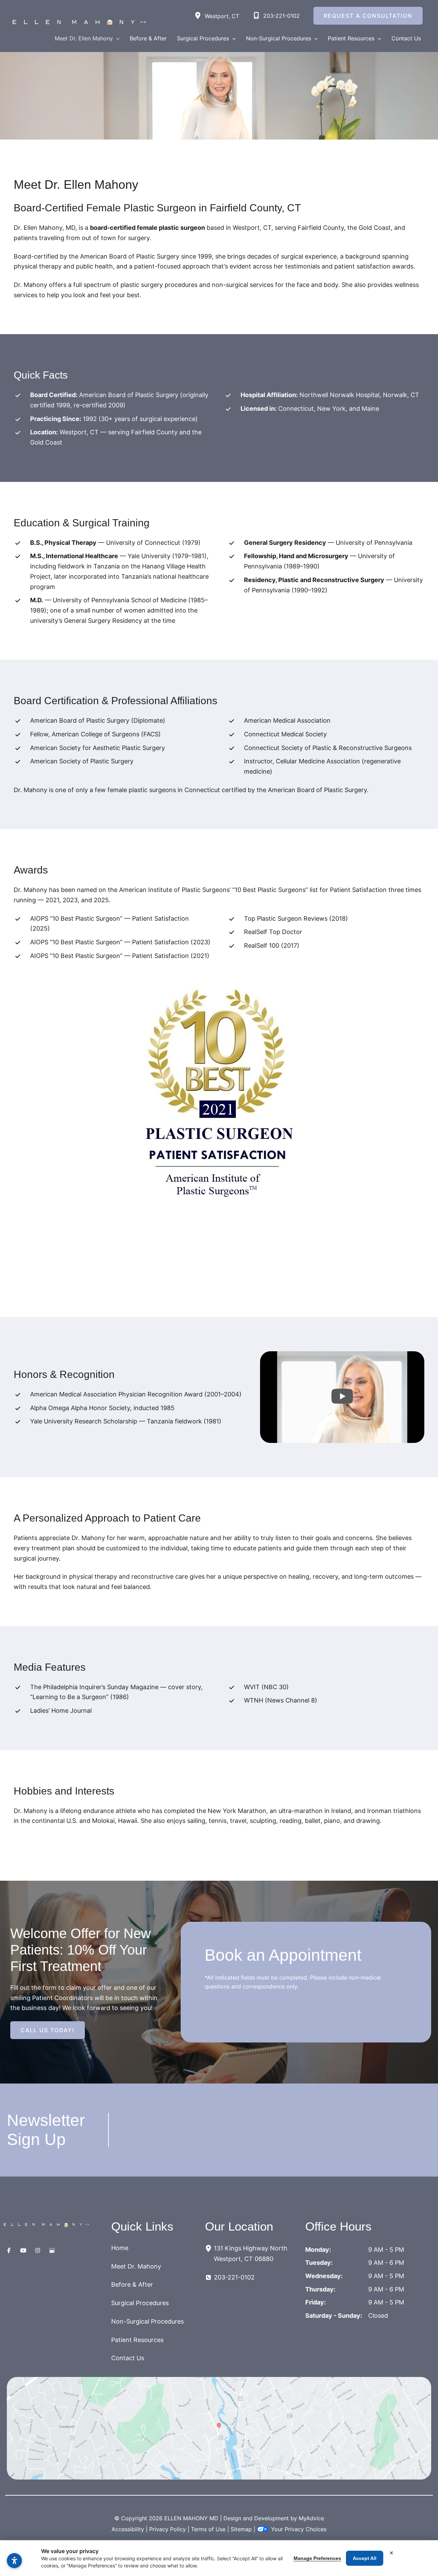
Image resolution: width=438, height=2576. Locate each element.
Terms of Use (208, 2529)
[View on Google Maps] (219, 2428)
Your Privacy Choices (299, 2529)
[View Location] (199, 16)
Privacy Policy (168, 2529)
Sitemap (241, 2529)
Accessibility (128, 2529)
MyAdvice (311, 2518)
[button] (116, 38)
